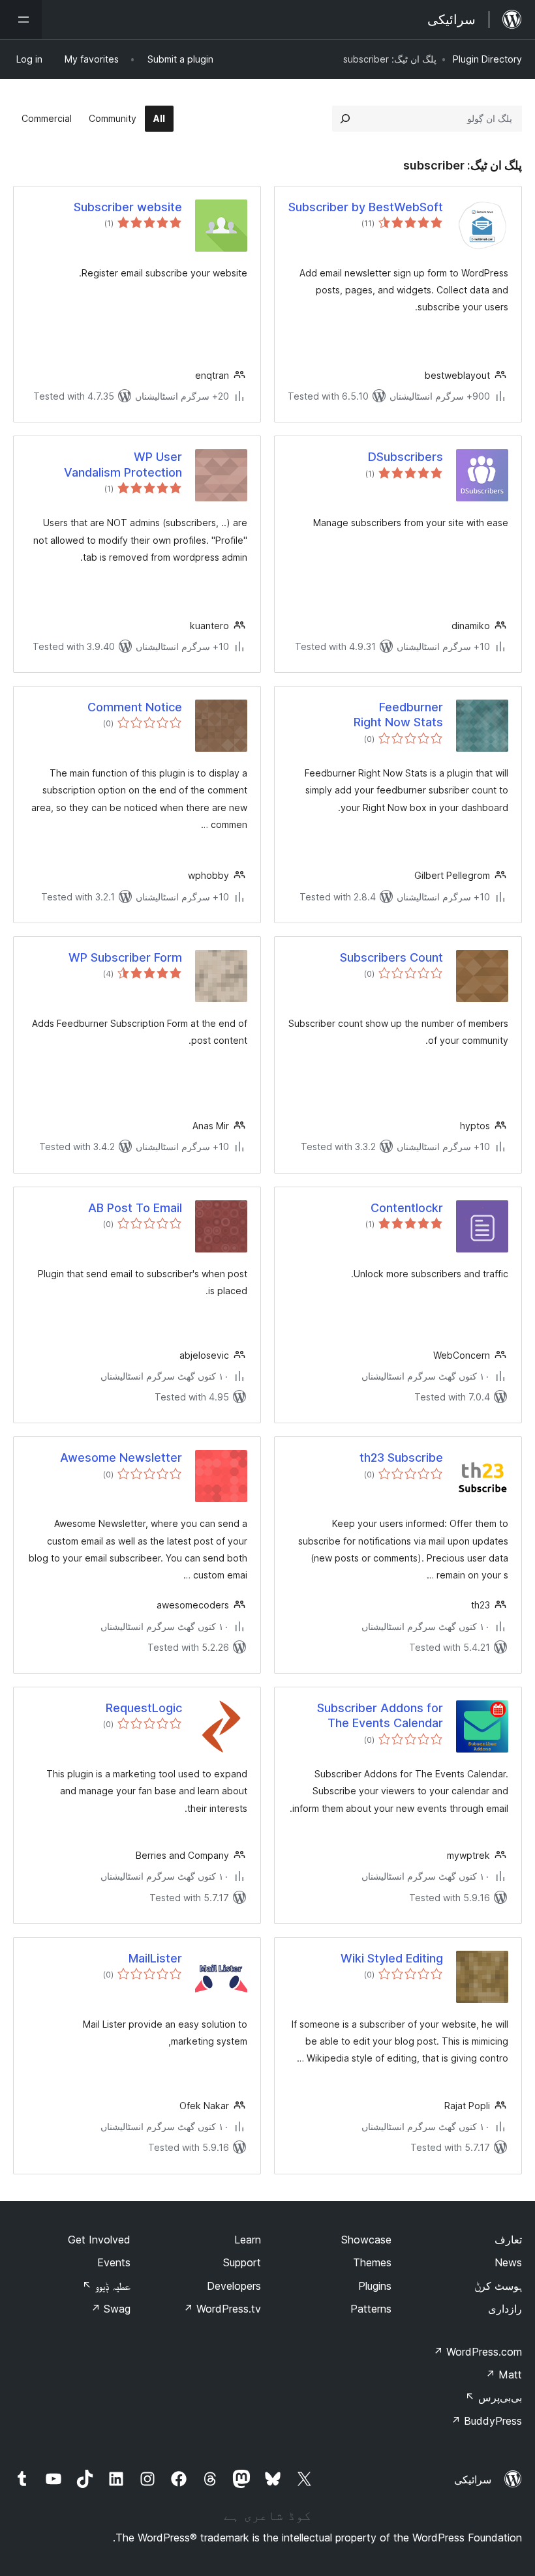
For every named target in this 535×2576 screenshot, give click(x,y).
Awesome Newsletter (121, 1458)
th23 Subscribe (401, 1458)
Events (114, 2262)
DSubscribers (405, 457)
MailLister (155, 1958)
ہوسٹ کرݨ (498, 2286)
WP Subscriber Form (125, 957)
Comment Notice (135, 707)
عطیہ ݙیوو (106, 2286)
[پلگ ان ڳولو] (345, 119)
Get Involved (99, 2240)
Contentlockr (407, 1208)
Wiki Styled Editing (392, 1958)
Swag (111, 2309)
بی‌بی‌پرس (494, 2397)
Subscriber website (128, 207)
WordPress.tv (222, 2309)
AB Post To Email (135, 1208)
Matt (504, 2375)
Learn (248, 2240)
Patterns (371, 2309)
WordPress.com (478, 2352)
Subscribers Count (391, 957)
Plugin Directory (487, 59)
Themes (372, 2262)
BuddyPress (486, 2421)
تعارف (508, 2240)
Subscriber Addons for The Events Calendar (380, 1715)
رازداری (505, 2309)
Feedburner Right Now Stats (398, 715)
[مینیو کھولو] (21, 20)
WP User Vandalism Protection (123, 464)
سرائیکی (473, 2480)
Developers (234, 2286)
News (508, 2262)
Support (242, 2262)
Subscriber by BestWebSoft (366, 207)
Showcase (366, 2240)
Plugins (375, 2286)
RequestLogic (144, 1708)
